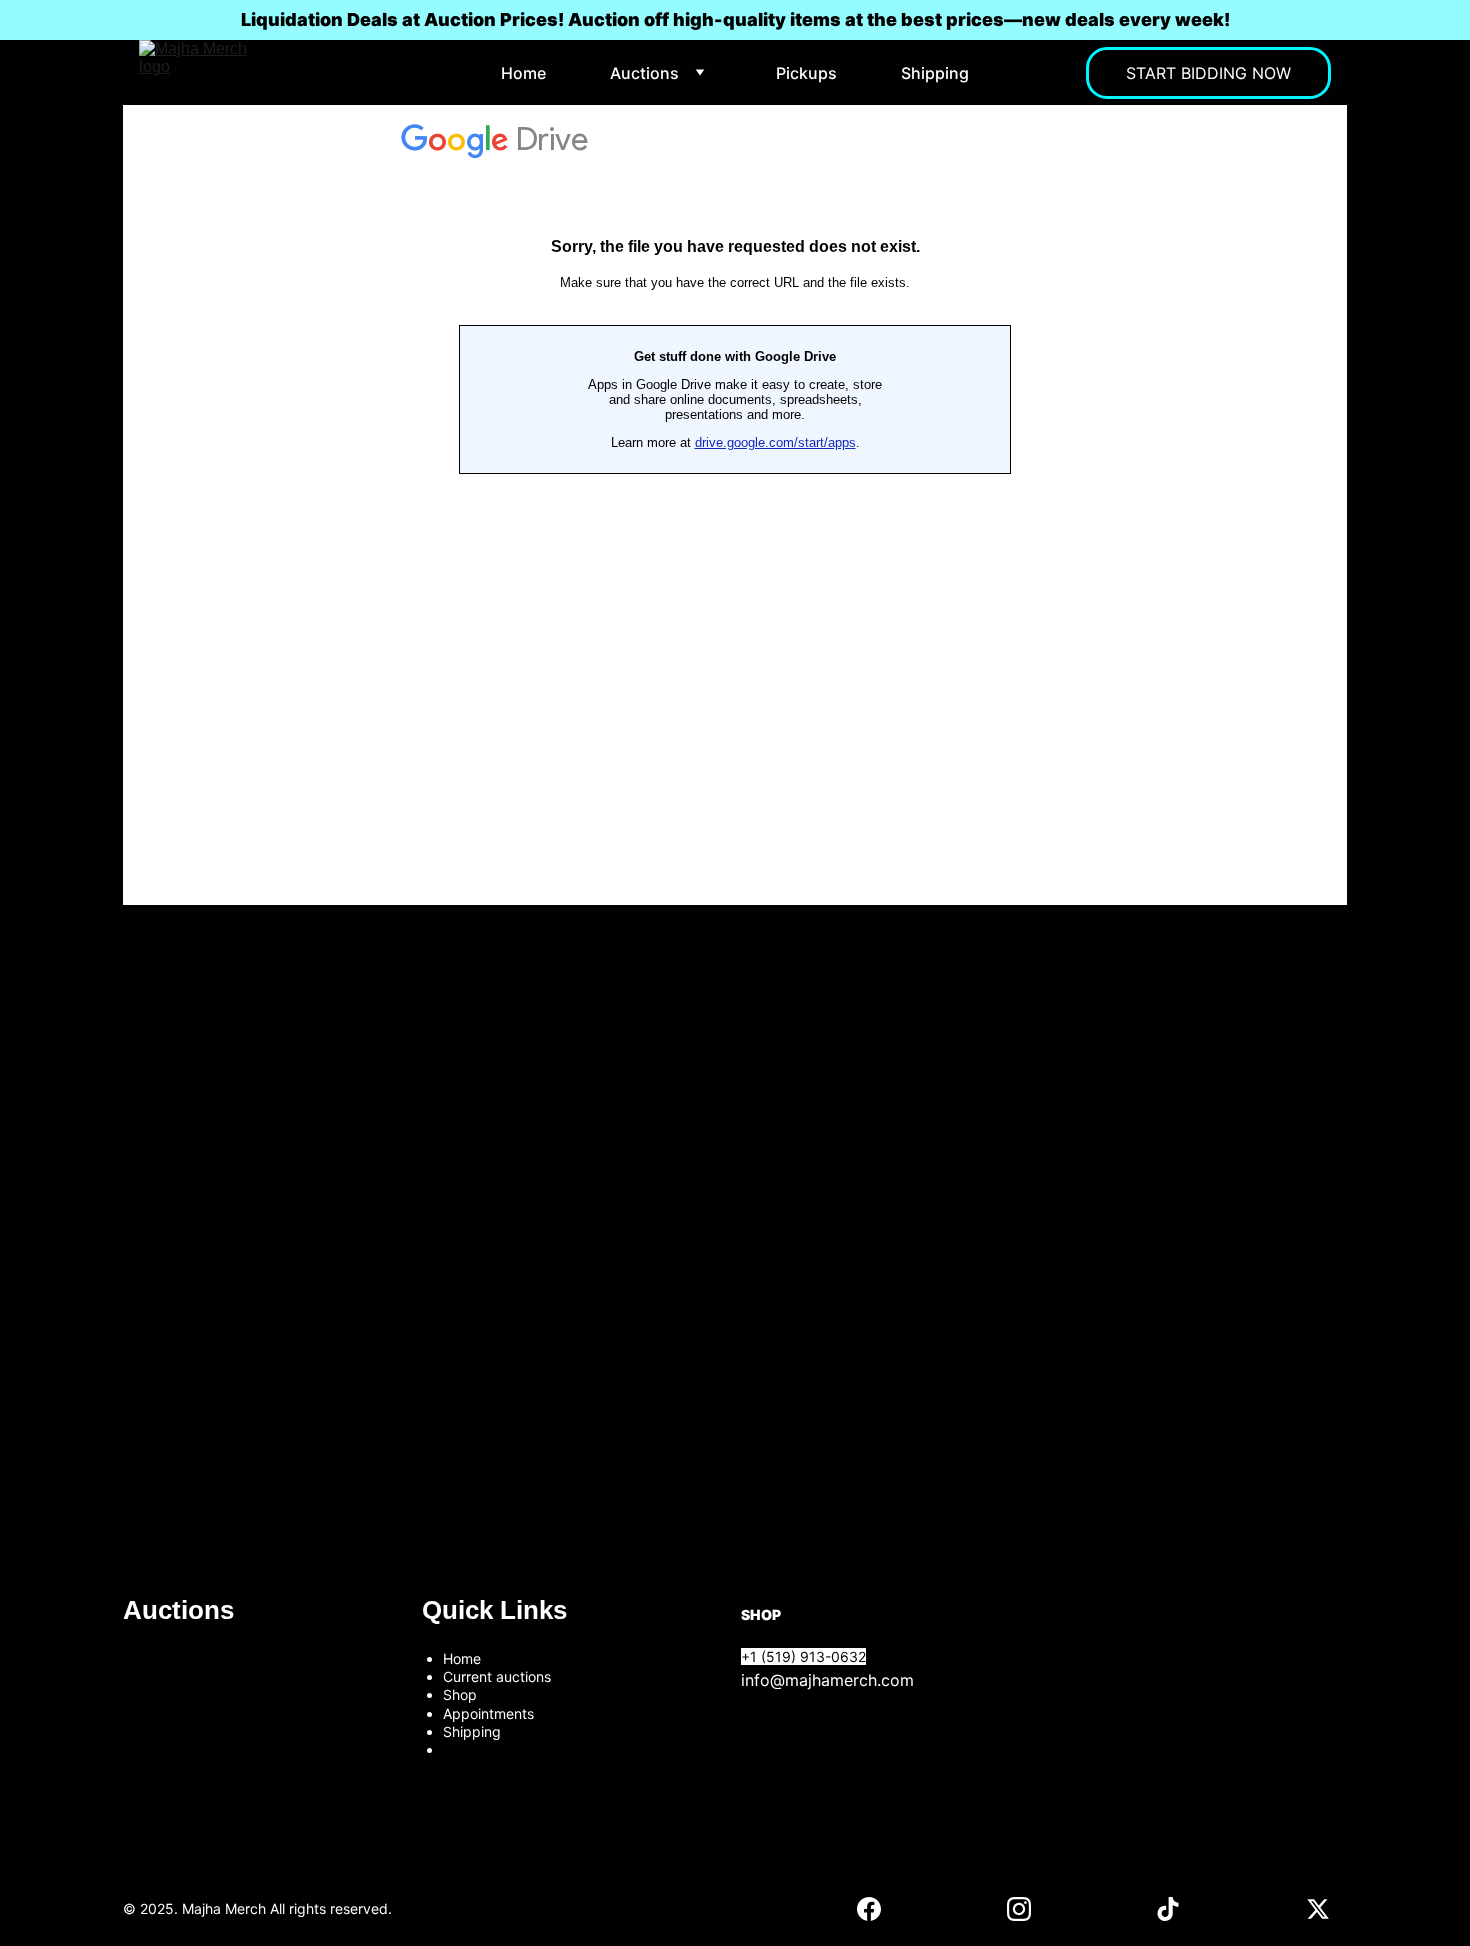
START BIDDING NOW (1208, 73)
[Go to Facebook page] (869, 1909)
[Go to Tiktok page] (1168, 1909)
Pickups (806, 73)
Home (523, 73)
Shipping (935, 73)
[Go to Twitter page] (1318, 1909)
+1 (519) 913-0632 (803, 1656)
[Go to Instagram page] (1019, 1909)
